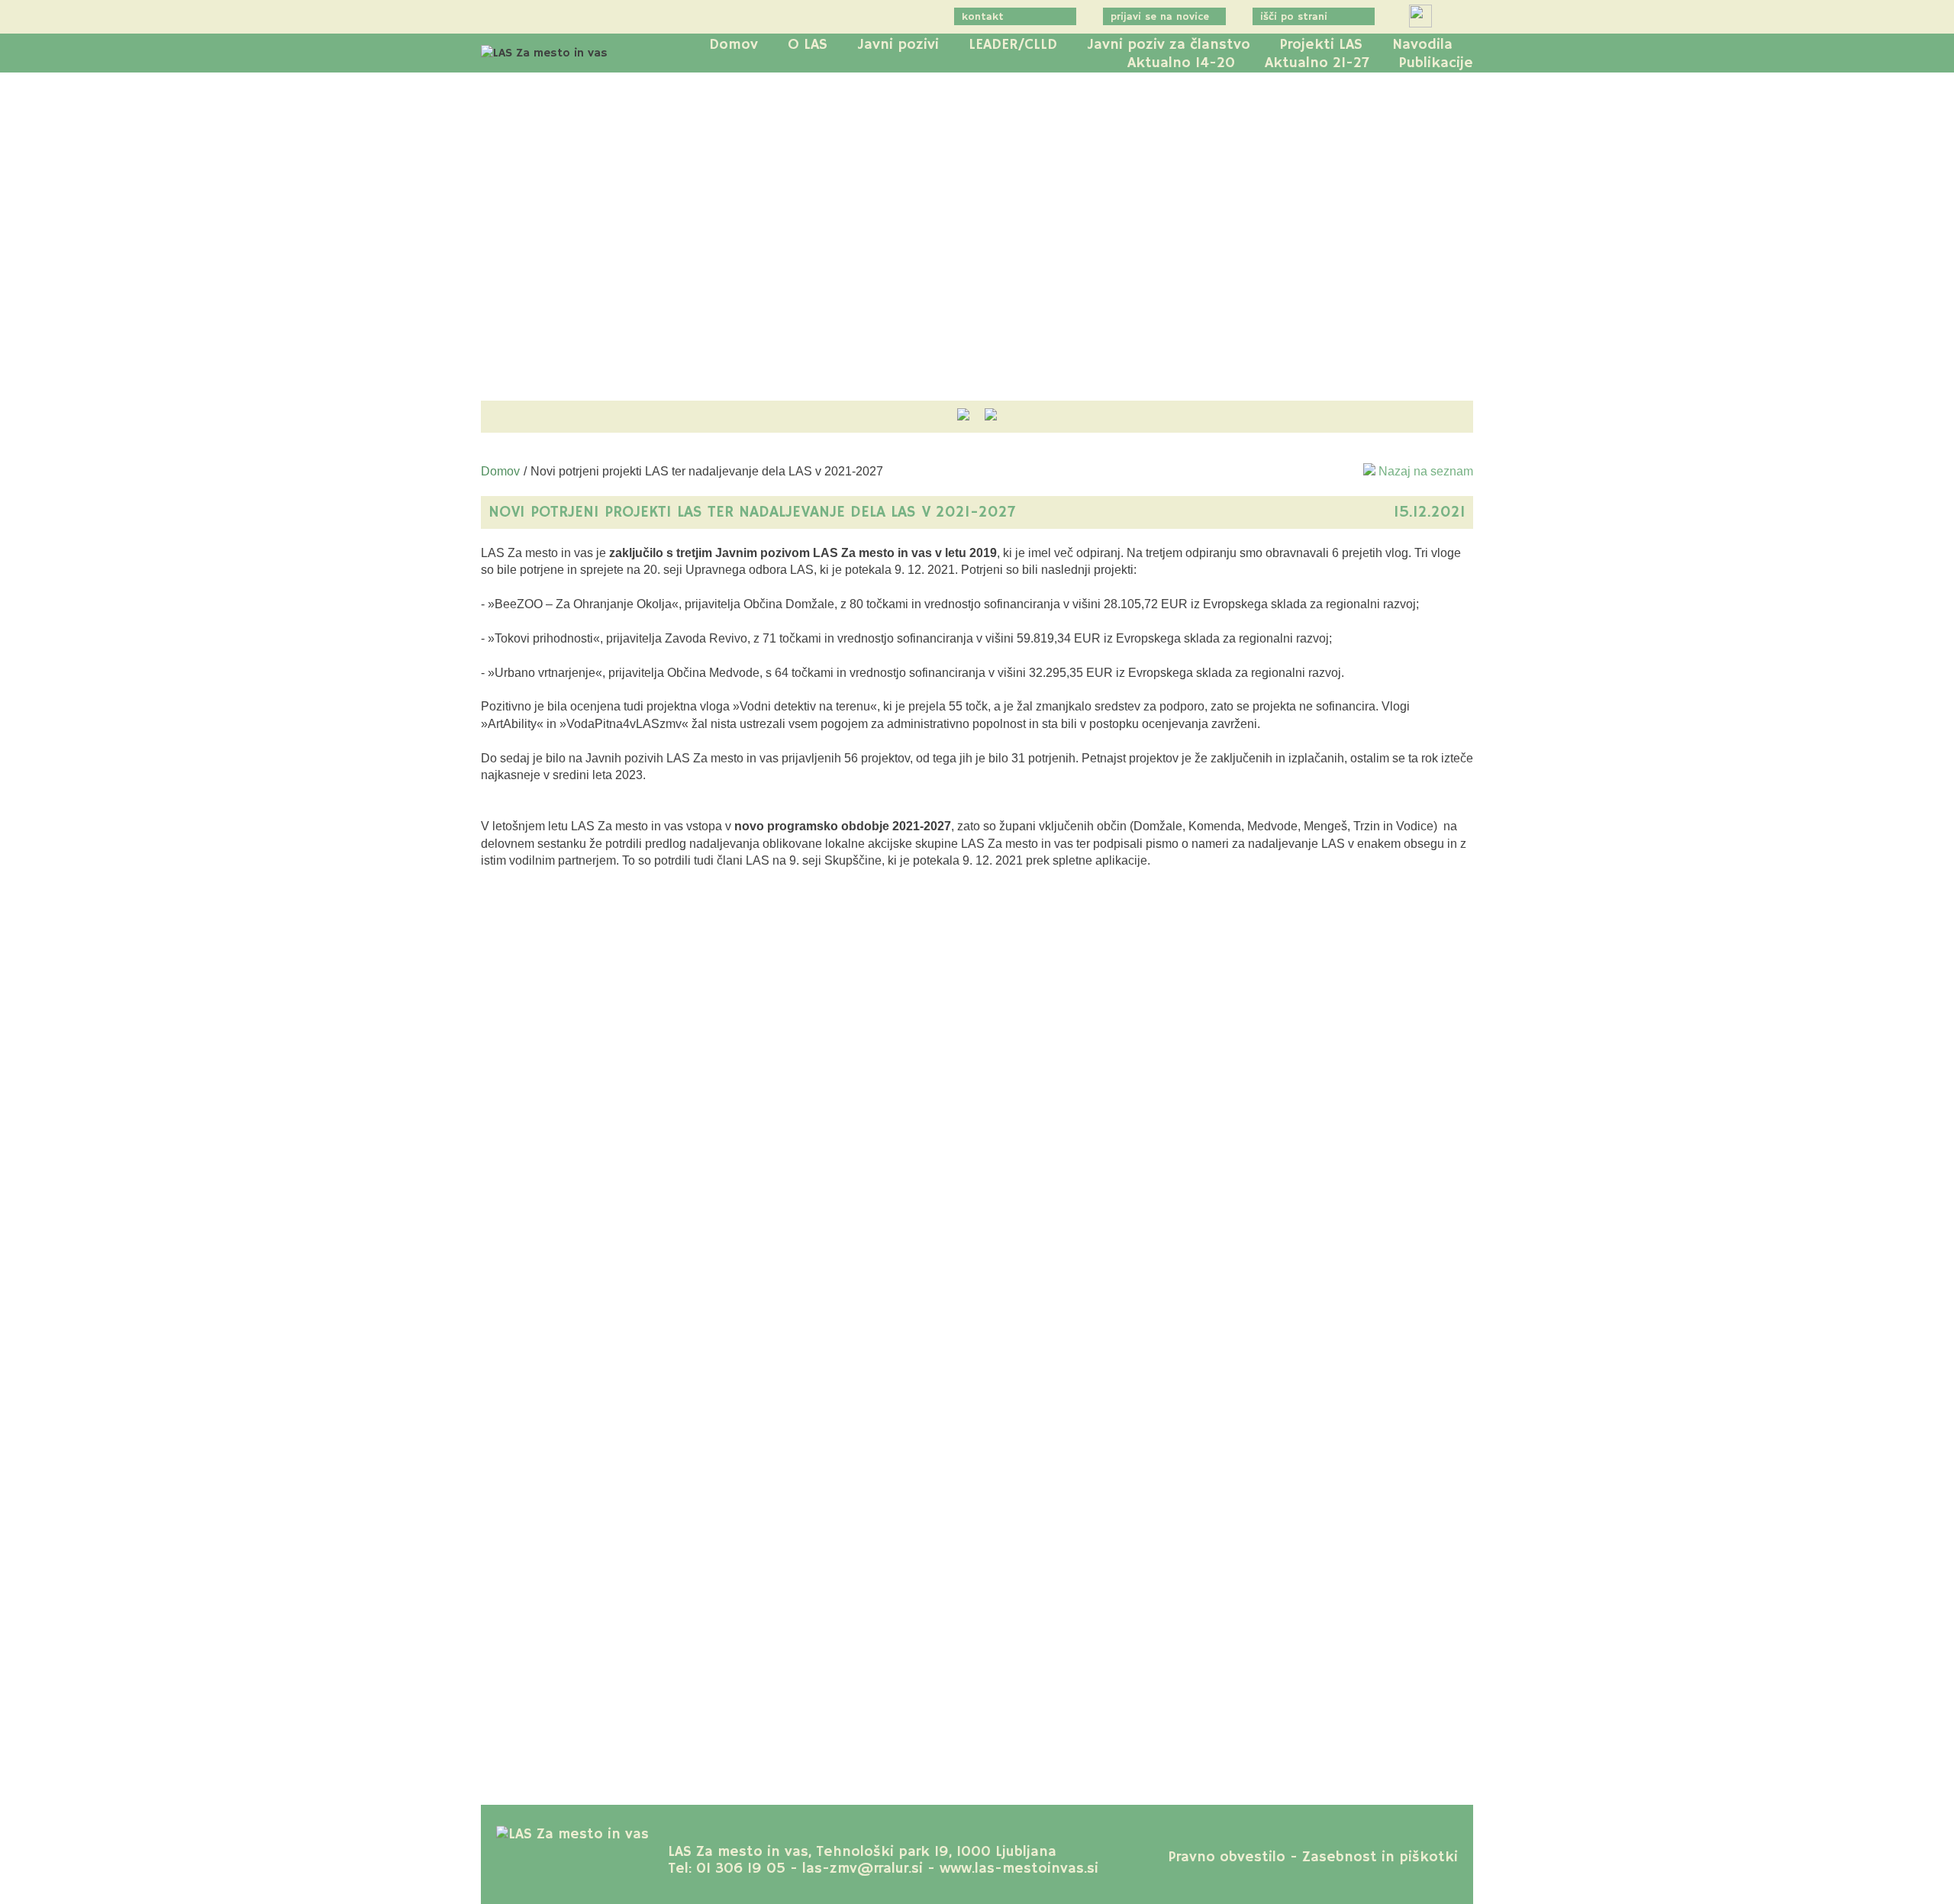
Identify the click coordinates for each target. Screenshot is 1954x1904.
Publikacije (1436, 63)
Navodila (1422, 45)
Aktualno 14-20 (1181, 63)
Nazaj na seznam (1424, 471)
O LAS (808, 45)
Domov (734, 45)
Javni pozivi (898, 45)
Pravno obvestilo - (1233, 1857)
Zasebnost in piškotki (1380, 1857)
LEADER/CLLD (1013, 45)
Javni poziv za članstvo (1169, 45)
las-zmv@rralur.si (863, 1869)
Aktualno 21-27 (1317, 63)
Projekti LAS (1321, 45)
